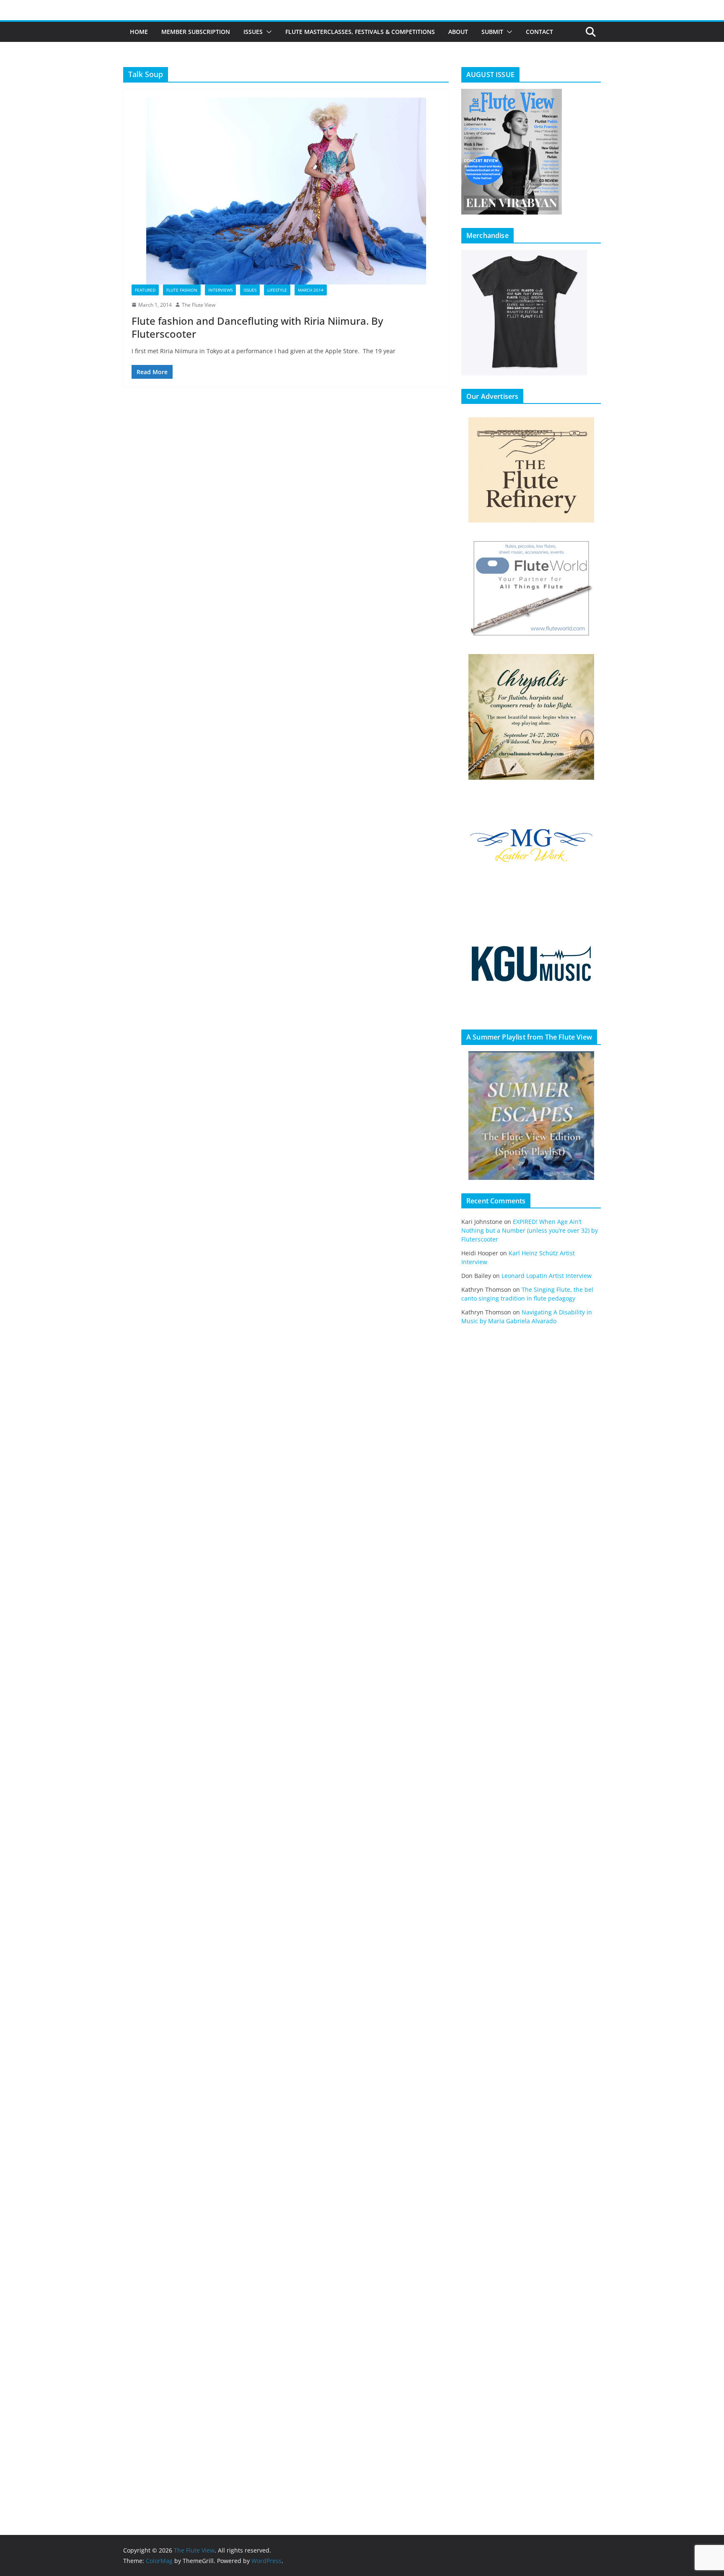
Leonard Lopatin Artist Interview (547, 1276)
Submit (492, 32)
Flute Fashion (182, 290)
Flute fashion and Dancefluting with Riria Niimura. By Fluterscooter (257, 327)
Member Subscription (196, 32)
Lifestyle (277, 290)
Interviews (220, 290)
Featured (145, 290)
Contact (539, 32)
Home (139, 32)
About (458, 32)
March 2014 (311, 290)
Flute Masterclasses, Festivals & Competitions (360, 32)
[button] (267, 32)
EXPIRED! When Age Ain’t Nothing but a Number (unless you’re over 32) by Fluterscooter (530, 1230)
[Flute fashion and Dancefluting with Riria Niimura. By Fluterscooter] (286, 191)
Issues (253, 32)
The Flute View (199, 305)
